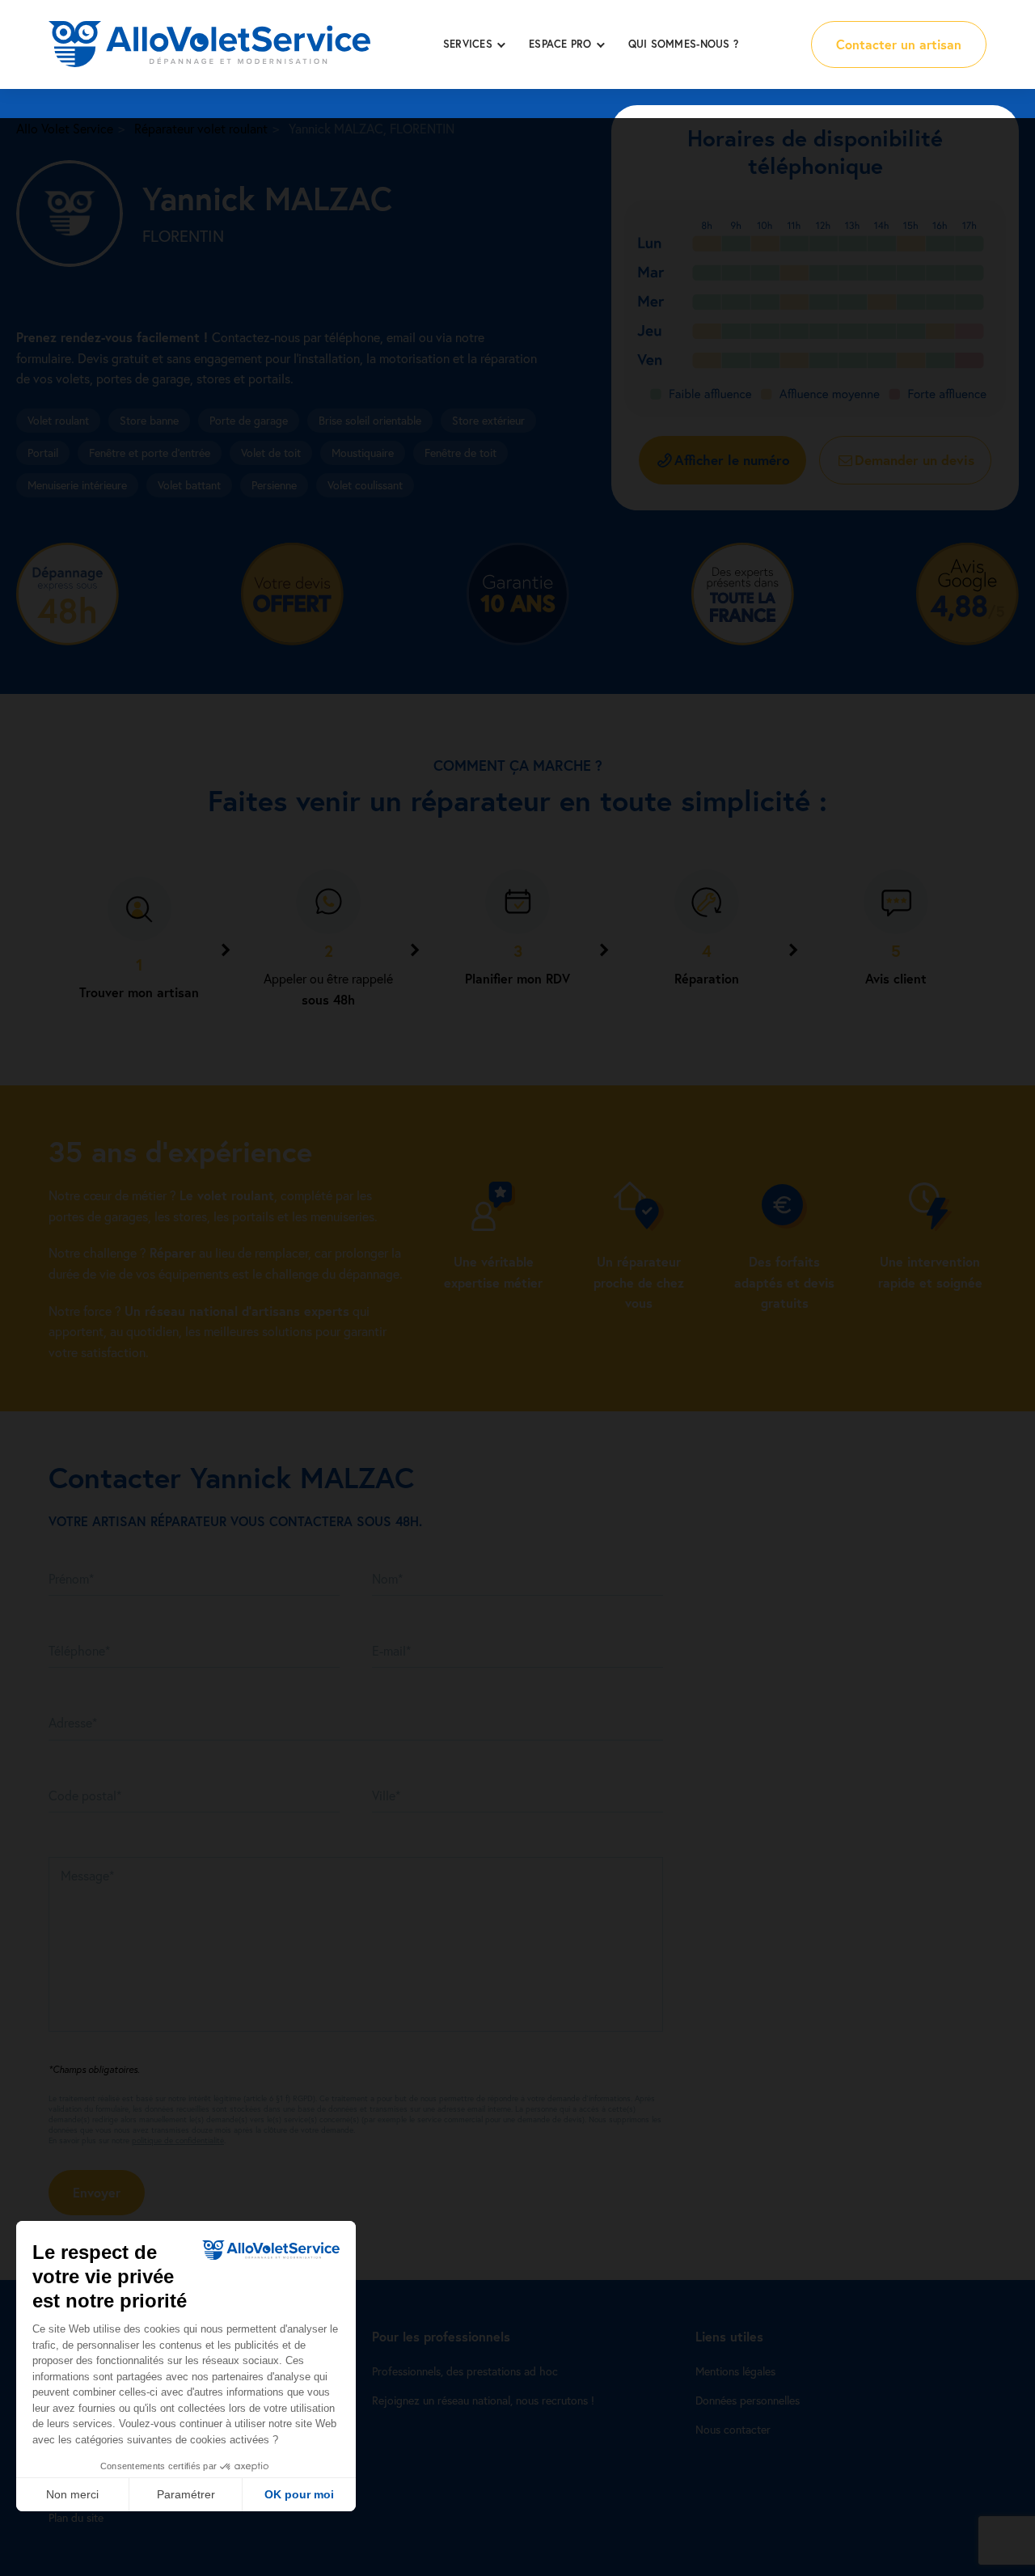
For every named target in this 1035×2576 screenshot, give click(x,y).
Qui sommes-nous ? (683, 44)
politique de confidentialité (178, 2140)
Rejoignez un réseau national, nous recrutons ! (483, 2400)
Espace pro (560, 44)
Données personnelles (748, 2400)
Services (468, 44)
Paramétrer (186, 2494)
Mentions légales (735, 2371)
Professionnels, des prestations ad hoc (465, 2371)
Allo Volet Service (65, 128)
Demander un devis (915, 460)
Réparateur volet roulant (201, 128)
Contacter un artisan (899, 44)
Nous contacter (733, 2429)
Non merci (72, 2494)
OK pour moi (299, 2494)
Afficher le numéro (732, 460)
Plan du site (76, 2517)
